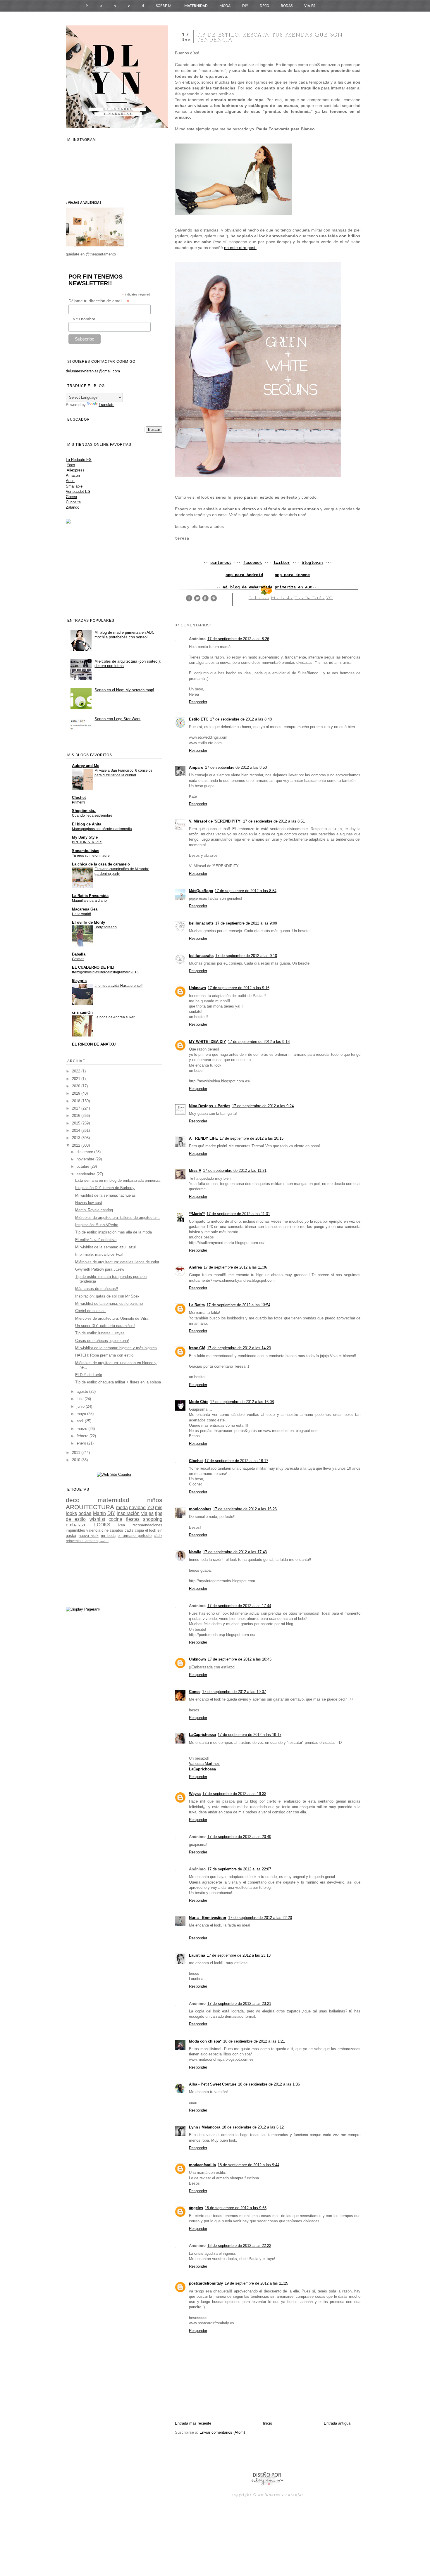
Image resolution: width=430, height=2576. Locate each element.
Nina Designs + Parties (210, 1106)
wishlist (97, 1519)
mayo (82, 1414)
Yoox (71, 465)
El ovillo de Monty (88, 922)
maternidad (113, 1500)
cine (105, 1530)
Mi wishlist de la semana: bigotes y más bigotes (116, 1348)
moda (122, 1508)
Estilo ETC (199, 719)
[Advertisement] (243, 2453)
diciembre (85, 1152)
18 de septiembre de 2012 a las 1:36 (269, 2084)
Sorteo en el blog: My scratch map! (124, 690)
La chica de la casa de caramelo (101, 864)
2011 (77, 1453)
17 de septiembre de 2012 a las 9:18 (259, 1042)
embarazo (259, 598)
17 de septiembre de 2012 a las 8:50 (236, 767)
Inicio (268, 2423)
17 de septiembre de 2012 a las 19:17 (250, 1735)
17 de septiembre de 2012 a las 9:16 (239, 988)
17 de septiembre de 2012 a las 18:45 (240, 1659)
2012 (77, 1145)
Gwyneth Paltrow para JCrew (100, 1269)
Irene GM (197, 1348)
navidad (137, 1508)
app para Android (244, 575)
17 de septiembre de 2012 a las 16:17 (236, 1461)
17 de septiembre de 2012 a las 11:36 (235, 1267)
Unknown (197, 988)
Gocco (71, 497)
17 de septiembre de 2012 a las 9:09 (246, 923)
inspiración (128, 1513)
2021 (77, 1079)
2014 (77, 1130)
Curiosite (73, 502)
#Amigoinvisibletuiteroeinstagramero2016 (105, 972)
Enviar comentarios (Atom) (222, 2432)
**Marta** (197, 1214)
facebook (252, 563)
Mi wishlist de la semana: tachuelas (105, 1195)
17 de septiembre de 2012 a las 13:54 (238, 1305)
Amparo (196, 767)
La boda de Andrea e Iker (115, 1017)
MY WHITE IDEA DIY (208, 1042)
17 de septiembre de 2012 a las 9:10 (246, 956)
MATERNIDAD (196, 6)
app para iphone (292, 575)
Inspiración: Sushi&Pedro (97, 1225)
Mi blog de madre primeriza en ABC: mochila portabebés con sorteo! (125, 635)
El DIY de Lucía (89, 1375)
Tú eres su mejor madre (91, 856)
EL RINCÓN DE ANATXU (94, 1044)
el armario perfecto (135, 1536)
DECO (264, 6)
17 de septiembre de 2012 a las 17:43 (235, 1552)
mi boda (108, 1536)
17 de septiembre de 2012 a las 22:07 (239, 1869)
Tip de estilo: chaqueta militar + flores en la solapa (118, 1382)
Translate (106, 405)
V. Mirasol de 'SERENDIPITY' (215, 821)
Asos (70, 481)
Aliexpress (76, 470)
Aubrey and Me (86, 766)
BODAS (287, 6)
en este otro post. (240, 248)
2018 (77, 1101)
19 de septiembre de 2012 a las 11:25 (256, 2283)
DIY (245, 6)
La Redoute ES (79, 460)
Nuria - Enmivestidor (208, 1918)
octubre (84, 1166)
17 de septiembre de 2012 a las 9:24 (263, 1106)
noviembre (86, 1159)
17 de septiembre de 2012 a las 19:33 (234, 1794)
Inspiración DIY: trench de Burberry (105, 1188)
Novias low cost (89, 1203)
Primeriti (79, 802)
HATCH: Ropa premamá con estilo (104, 1355)
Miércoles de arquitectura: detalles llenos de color (117, 1262)
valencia (93, 1530)
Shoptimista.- (84, 811)
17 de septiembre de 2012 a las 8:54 (246, 891)
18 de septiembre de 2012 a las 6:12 (253, 2127)
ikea (121, 1525)
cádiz (158, 1536)
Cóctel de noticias (90, 1311)
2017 (77, 1108)
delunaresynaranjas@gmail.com (93, 371)
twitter (282, 563)
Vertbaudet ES (78, 491)
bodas (85, 1513)
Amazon (73, 475)
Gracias (78, 959)
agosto (83, 1391)
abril (81, 1421)
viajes (147, 1513)
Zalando (73, 507)
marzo (82, 1429)
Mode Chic (199, 1402)
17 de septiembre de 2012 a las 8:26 (238, 639)
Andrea (195, 1267)
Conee (195, 1692)
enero (82, 1443)
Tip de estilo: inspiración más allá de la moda (113, 1232)
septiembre (87, 1174)
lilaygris (79, 981)
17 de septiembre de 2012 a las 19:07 (234, 1692)
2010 (77, 1460)
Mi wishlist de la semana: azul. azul (105, 1247)
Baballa (79, 954)
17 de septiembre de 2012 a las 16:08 (242, 1402)
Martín (99, 1513)
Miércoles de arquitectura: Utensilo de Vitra (112, 1318)
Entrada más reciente (193, 2423)
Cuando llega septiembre (92, 816)
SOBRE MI (164, 6)
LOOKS (102, 1525)
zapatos (116, 1530)
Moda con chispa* (205, 2041)
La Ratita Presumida (90, 896)
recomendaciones (147, 1525)
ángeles (196, 2208)
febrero (83, 1436)
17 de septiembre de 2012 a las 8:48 (241, 719)
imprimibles (75, 1530)
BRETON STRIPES (87, 842)
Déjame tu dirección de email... (99, 301)
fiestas (133, 1519)
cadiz (129, 1530)
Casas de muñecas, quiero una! (102, 1341)
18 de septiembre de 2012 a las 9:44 (248, 2165)
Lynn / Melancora (205, 2127)
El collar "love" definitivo (96, 1240)
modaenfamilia (202, 2165)
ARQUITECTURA (90, 1507)
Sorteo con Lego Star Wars (117, 719)
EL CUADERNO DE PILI (93, 967)
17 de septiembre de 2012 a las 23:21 (239, 2004)
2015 (77, 1123)
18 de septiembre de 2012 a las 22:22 (239, 2246)
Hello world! (81, 914)
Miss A (195, 1170)
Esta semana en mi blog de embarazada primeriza (118, 1180)
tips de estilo (309, 598)
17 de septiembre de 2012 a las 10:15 (252, 1138)
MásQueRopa (201, 891)
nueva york (89, 1536)
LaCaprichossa (202, 1735)
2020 (77, 1086)
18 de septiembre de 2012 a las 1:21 (254, 2041)
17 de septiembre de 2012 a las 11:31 (238, 1214)
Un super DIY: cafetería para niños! (105, 1326)
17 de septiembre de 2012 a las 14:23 (239, 1348)
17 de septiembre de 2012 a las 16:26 (245, 1509)
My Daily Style (85, 837)
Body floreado (106, 927)
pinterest (221, 563)
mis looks (282, 598)
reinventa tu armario (82, 1541)
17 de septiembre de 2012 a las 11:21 (235, 1170)
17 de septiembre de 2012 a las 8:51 (274, 821)
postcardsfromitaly (206, 2283)
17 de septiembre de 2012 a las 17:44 (239, 1606)
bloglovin (312, 563)
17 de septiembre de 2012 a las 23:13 (239, 1955)
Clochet (196, 1461)
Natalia (195, 1552)
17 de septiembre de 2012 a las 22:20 (260, 1918)
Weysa (195, 1794)
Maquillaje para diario (89, 901)
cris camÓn (82, 1012)
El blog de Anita (87, 824)
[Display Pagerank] (83, 1609)
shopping (153, 1519)
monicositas (200, 1509)
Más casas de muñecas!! (97, 1289)
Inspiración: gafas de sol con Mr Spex (107, 1296)
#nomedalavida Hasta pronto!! (118, 986)
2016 (77, 1116)
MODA (225, 6)
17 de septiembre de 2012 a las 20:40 (239, 1837)
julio (81, 1399)
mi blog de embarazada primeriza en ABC (268, 587)
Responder (198, 702)
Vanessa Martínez (204, 1764)
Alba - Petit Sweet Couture (213, 2084)
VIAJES (310, 6)
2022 (77, 1071)
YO (329, 598)
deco (73, 1500)
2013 (77, 1138)
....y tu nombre (82, 319)
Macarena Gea (85, 909)
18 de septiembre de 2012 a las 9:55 (236, 2208)
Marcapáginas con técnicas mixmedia (102, 829)
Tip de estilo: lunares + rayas (100, 1333)
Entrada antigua (337, 2423)
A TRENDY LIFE (203, 1138)
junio (81, 1406)
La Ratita (197, 1305)
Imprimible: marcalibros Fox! (99, 1254)
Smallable (74, 486)
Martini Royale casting (94, 1210)
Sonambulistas (86, 851)
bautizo (104, 1541)
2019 (77, 1093)
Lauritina (197, 1955)
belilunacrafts (201, 923)
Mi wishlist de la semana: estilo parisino (109, 1303)
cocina (115, 1519)
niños (155, 1500)
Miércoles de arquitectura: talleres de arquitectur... (118, 1218)
